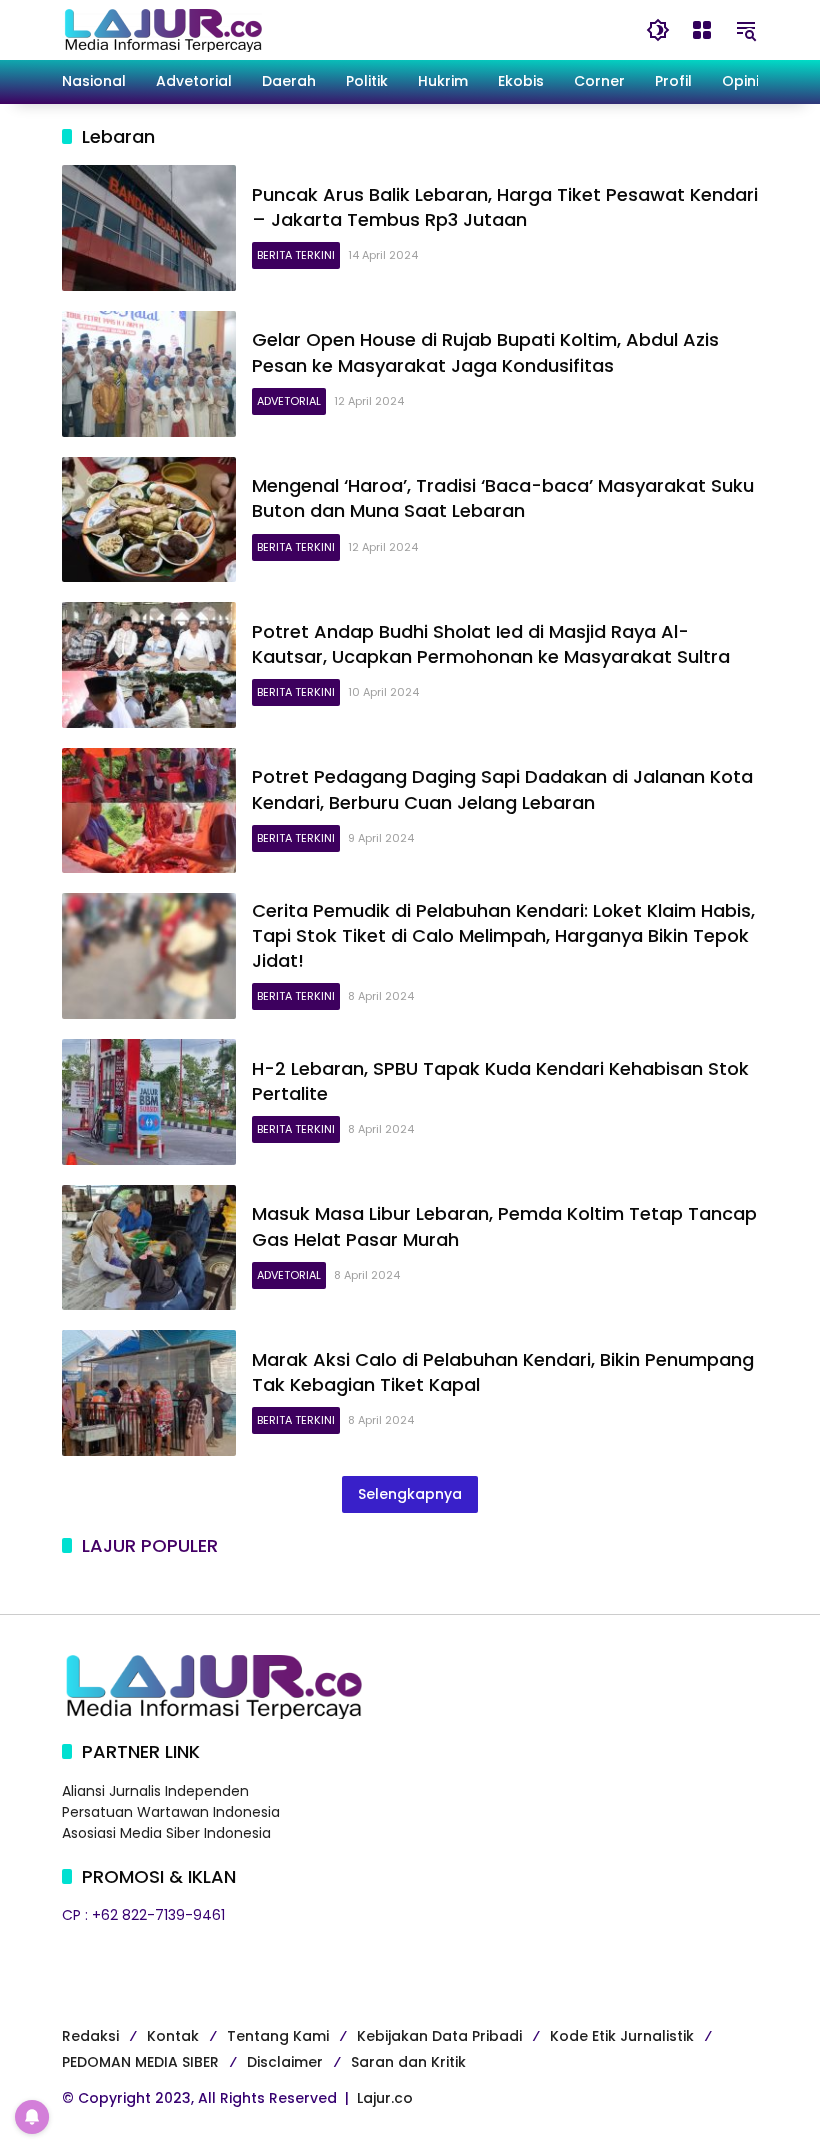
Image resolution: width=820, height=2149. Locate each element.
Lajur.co (385, 2098)
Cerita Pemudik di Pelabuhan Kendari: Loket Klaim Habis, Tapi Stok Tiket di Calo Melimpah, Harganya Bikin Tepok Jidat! (503, 935)
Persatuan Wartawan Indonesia (171, 1812)
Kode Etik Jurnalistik (622, 2036)
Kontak (173, 2036)
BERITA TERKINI (296, 255)
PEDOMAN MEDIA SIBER (140, 2062)
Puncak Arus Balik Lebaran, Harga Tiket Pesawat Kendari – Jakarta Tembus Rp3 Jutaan (505, 207)
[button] (658, 30)
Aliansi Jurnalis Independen (155, 1791)
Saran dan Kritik (408, 2062)
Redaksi (90, 2036)
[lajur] (162, 29)
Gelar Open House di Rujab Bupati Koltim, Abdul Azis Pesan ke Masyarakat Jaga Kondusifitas (485, 352)
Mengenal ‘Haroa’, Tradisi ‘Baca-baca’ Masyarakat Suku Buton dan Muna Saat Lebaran (503, 498)
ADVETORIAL (289, 401)
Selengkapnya (410, 1494)
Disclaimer (285, 2062)
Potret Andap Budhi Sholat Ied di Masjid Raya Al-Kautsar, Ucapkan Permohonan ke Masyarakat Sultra (491, 644)
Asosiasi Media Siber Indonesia (166, 1833)
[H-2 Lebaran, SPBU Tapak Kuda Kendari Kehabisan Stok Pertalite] (149, 1102)
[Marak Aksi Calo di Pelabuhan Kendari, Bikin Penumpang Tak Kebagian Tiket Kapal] (149, 1393)
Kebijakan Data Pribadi (439, 2036)
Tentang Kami (278, 2036)
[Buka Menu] (702, 30)
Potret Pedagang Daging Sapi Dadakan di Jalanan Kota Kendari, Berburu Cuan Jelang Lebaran (502, 789)
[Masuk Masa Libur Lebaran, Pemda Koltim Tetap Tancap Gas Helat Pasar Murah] (149, 1248)
